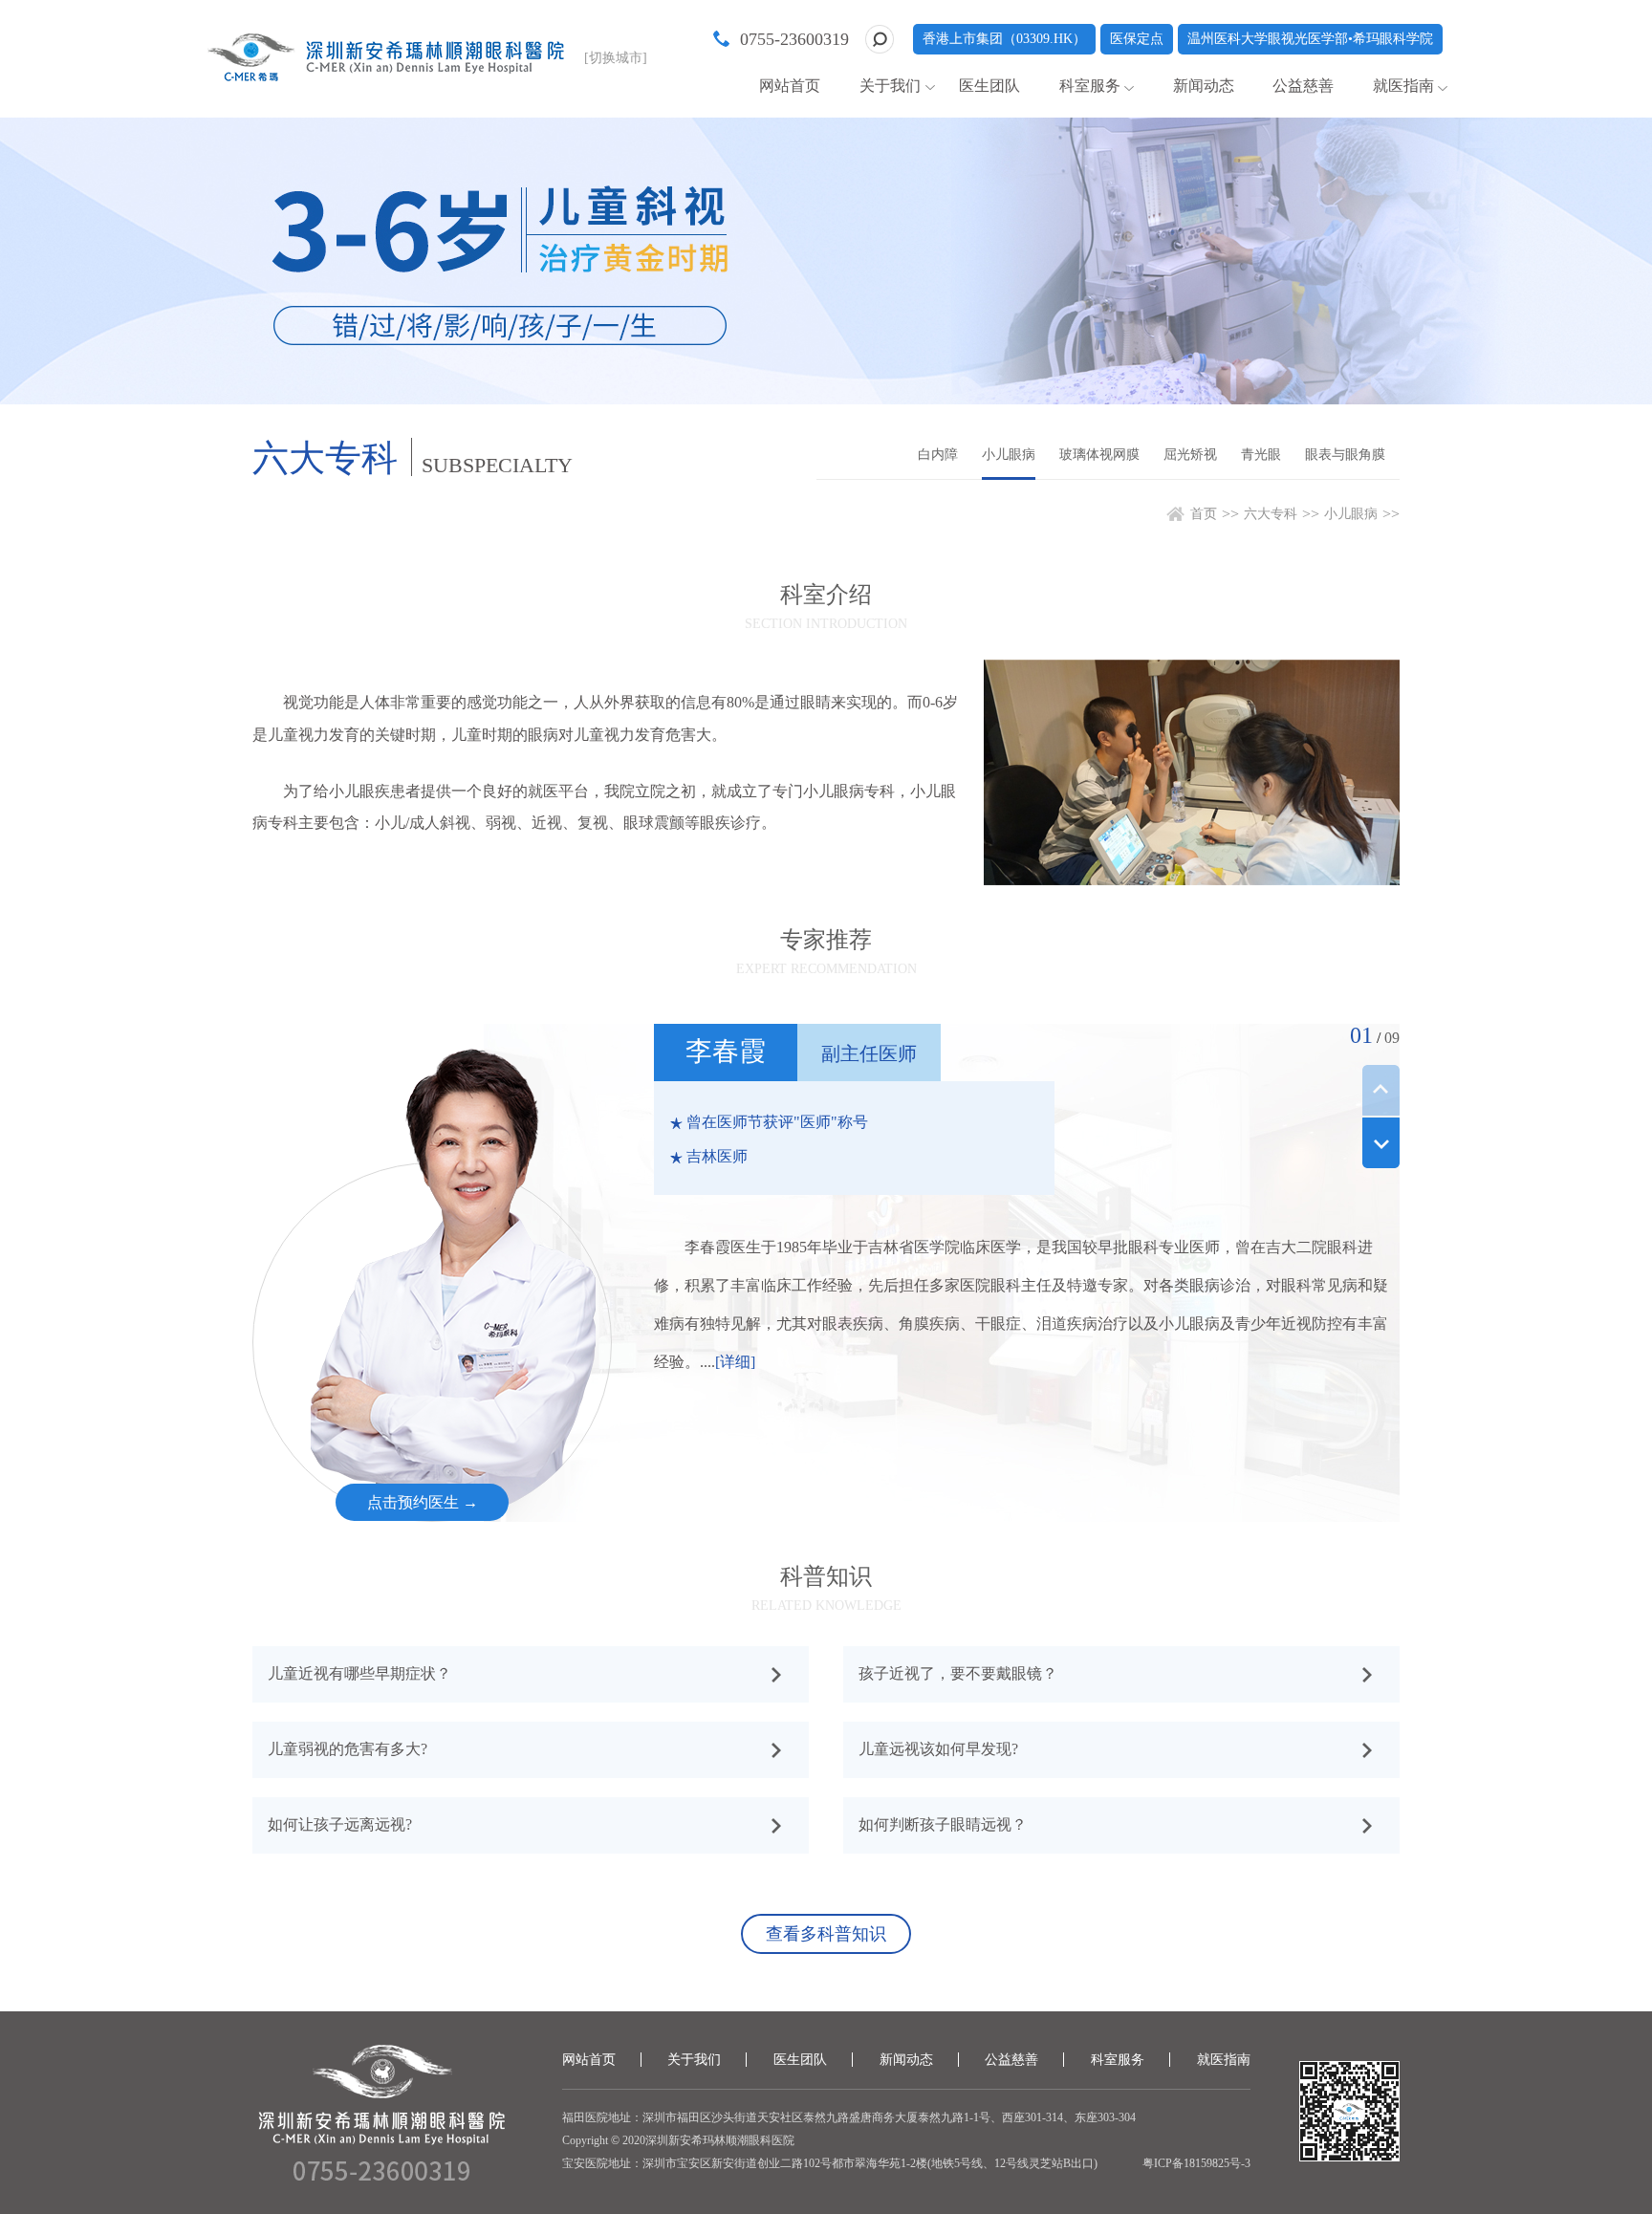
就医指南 (1403, 86)
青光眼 (1261, 455)
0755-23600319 (794, 39)
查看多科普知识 (826, 1934)
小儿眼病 (1009, 455)
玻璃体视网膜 (1099, 455)
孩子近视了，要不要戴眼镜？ (958, 1673)
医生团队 (989, 86)
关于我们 (890, 86)
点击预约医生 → (423, 1502)
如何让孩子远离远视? (340, 1824)
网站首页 (790, 86)
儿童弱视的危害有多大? (348, 1749)
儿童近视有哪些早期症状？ (359, 1673)
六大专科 (1271, 514)
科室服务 (1090, 86)
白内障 (938, 455)
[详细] (735, 1362)
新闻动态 (1204, 86)
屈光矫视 (1190, 455)
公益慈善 (1303, 86)
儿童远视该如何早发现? (938, 1749)
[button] (1381, 1143)
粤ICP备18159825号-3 (1196, 2163)
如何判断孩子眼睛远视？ (943, 1824)
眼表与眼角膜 (1345, 455)
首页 (1204, 514)
